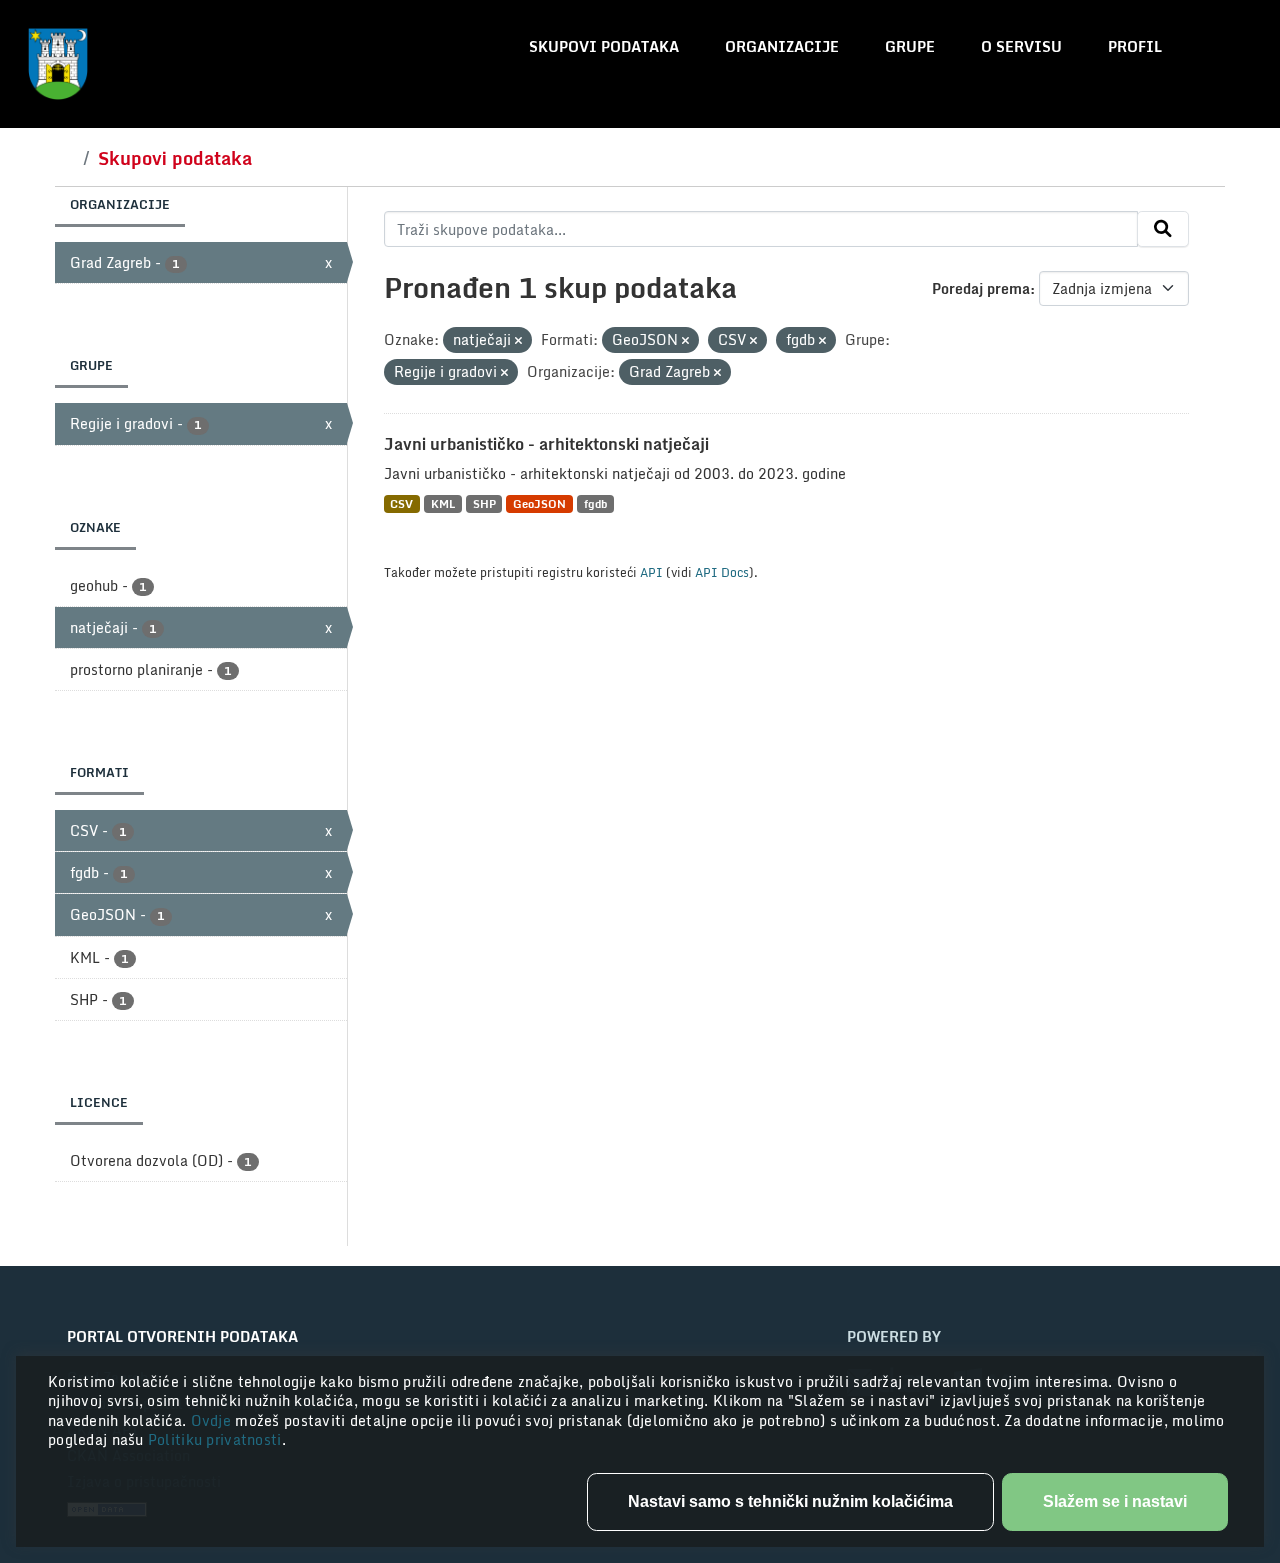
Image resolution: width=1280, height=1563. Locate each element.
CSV (401, 503)
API (651, 572)
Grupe (910, 46)
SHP (484, 503)
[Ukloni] (518, 341)
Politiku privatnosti (215, 1439)
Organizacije (782, 46)
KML (443, 503)
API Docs (722, 572)
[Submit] (1163, 229)
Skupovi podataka (604, 46)
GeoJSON (539, 503)
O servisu (1021, 46)
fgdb (595, 503)
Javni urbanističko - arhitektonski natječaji (546, 444)
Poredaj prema (981, 288)
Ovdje (213, 1420)
